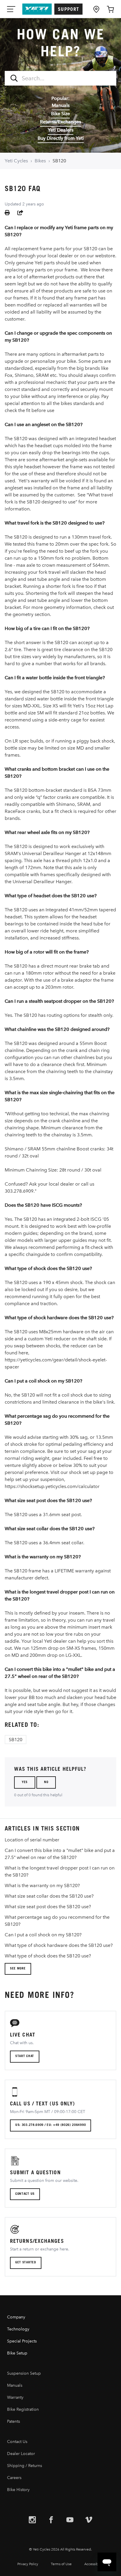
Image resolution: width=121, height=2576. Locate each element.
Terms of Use (61, 2564)
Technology (18, 2329)
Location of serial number (32, 1840)
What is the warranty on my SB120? (42, 1885)
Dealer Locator (21, 2454)
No (46, 1783)
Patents (14, 2421)
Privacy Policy (28, 2564)
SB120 (59, 161)
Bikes (40, 161)
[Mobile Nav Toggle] (12, 9)
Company (16, 2317)
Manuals (61, 105)
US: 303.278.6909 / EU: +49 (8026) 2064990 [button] (51, 2125)
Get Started (26, 2263)
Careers (14, 2478)
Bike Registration (23, 2409)
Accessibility (94, 2564)
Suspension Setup (24, 2373)
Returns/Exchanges (60, 122)
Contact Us (17, 2442)
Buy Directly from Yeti (61, 138)
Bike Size (60, 114)
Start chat (25, 2056)
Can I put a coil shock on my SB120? (43, 1935)
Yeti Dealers (61, 130)
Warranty (15, 2397)
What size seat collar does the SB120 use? (49, 1896)
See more (18, 1969)
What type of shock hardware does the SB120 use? (59, 1945)
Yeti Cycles (16, 161)
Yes (25, 1783)
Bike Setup (17, 2353)
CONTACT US (25, 2194)
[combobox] (60, 78)
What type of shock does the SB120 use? (48, 1956)
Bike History (18, 2490)
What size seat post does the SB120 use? (48, 1907)
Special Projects (22, 2341)
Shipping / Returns (25, 2466)
